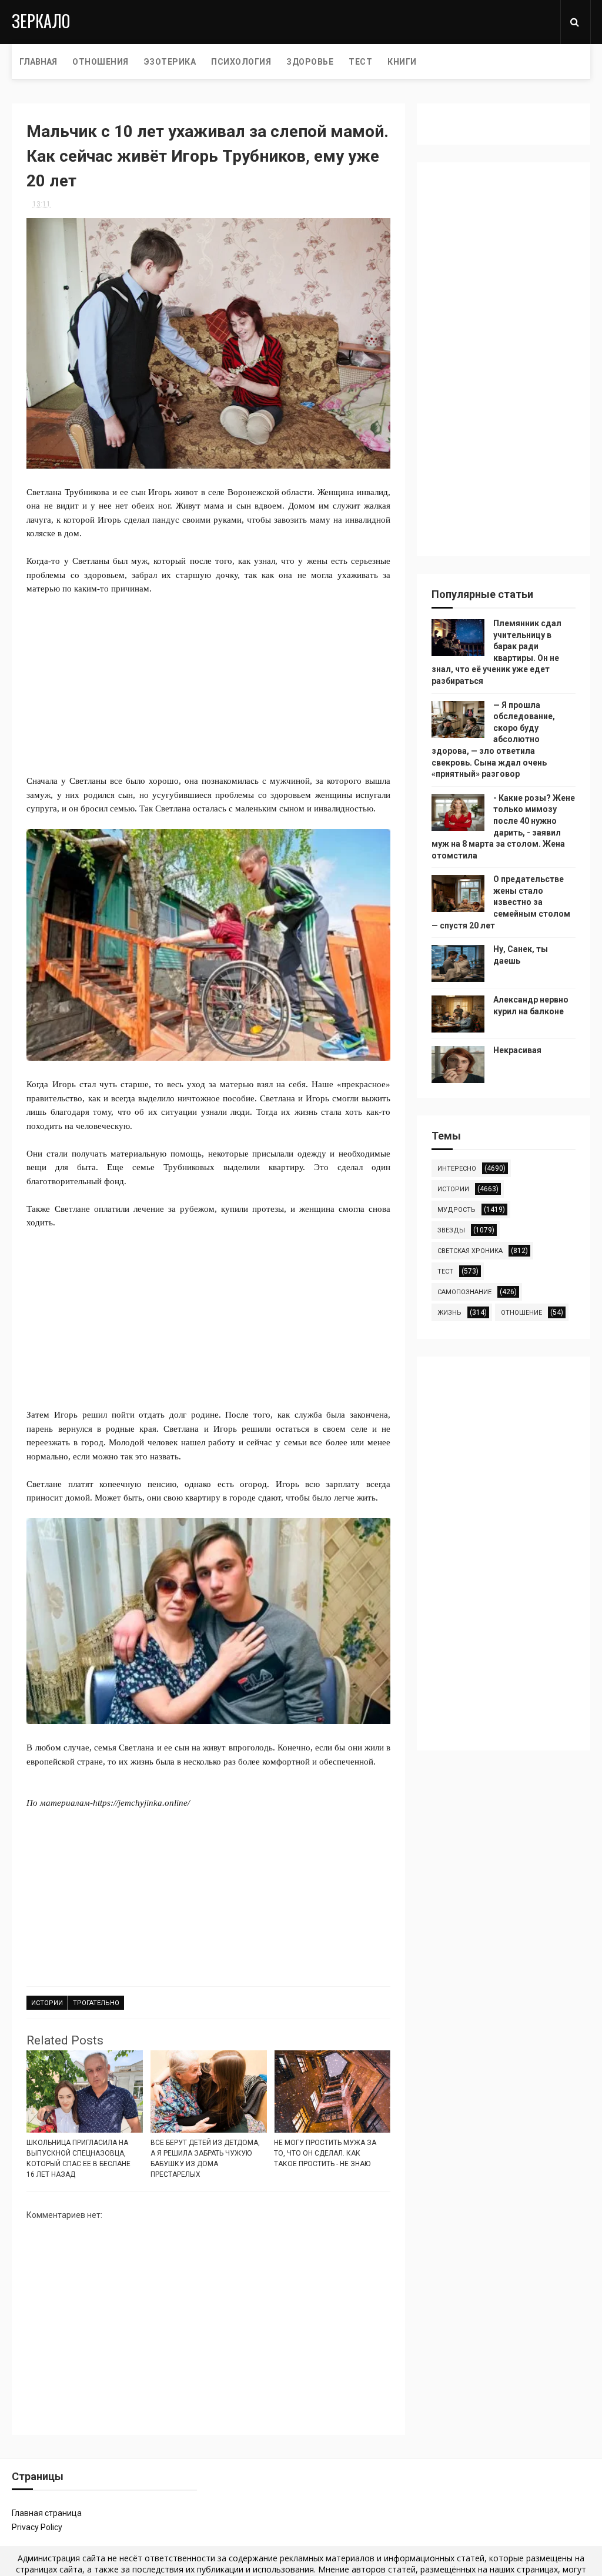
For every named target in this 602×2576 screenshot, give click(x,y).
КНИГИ (402, 62)
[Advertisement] (209, 678)
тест (445, 1272)
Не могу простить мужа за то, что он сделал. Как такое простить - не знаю (325, 2153)
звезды (451, 1230)
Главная (38, 62)
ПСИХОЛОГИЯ (241, 62)
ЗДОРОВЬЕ (310, 62)
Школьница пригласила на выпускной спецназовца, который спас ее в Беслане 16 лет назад (78, 2159)
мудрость (456, 1210)
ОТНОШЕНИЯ (101, 62)
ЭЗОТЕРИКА (170, 62)
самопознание (464, 1292)
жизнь (449, 1313)
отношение (521, 1313)
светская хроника (470, 1251)
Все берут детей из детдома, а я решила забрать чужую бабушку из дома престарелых (205, 2159)
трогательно (96, 2003)
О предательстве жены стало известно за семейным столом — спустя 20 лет (501, 902)
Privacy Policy (37, 2527)
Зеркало (41, 21)
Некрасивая (517, 1050)
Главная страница (47, 2513)
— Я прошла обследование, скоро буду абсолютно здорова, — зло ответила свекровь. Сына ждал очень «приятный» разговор (493, 740)
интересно (457, 1169)
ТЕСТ (360, 62)
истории (47, 2003)
